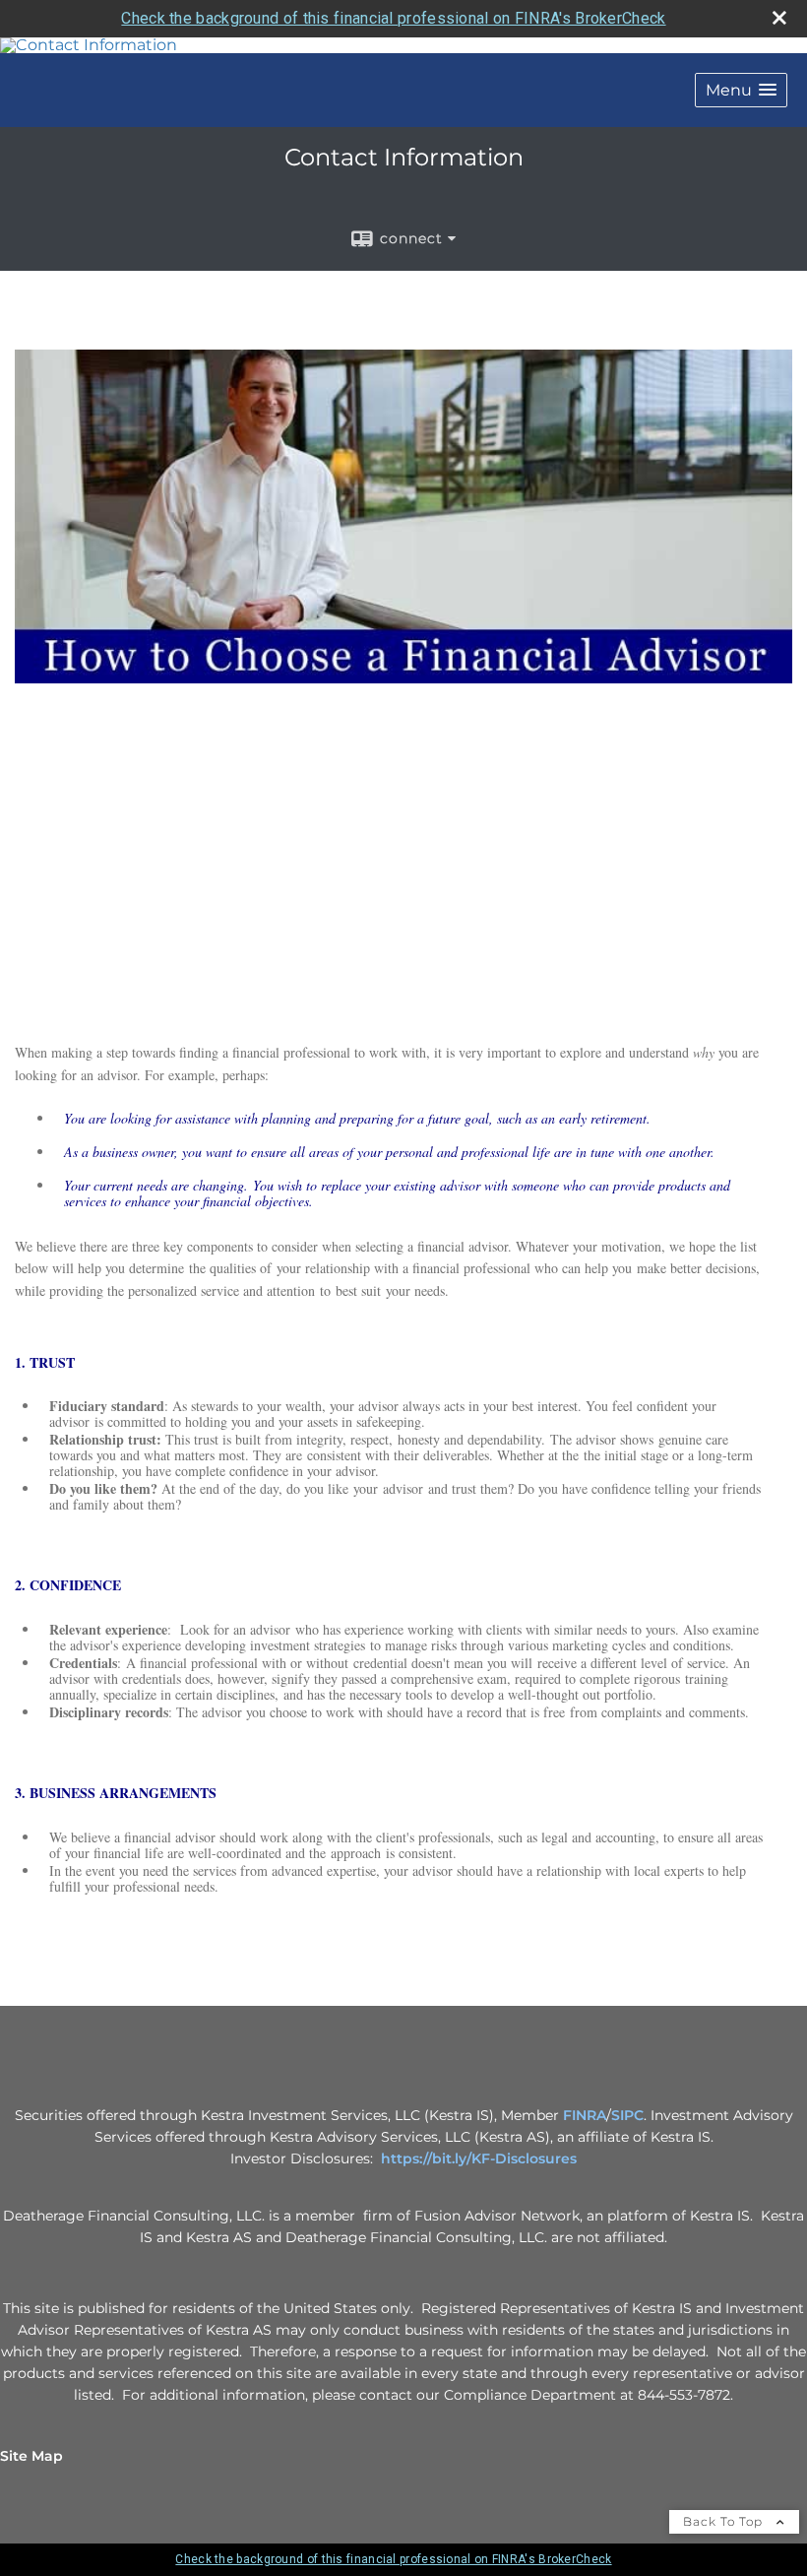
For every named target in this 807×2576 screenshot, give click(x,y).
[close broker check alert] (779, 18)
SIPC (627, 2115)
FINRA (585, 2115)
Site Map (31, 2456)
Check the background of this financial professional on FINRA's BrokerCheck (393, 18)
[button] (741, 90)
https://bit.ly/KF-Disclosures (479, 2158)
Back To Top (725, 2521)
